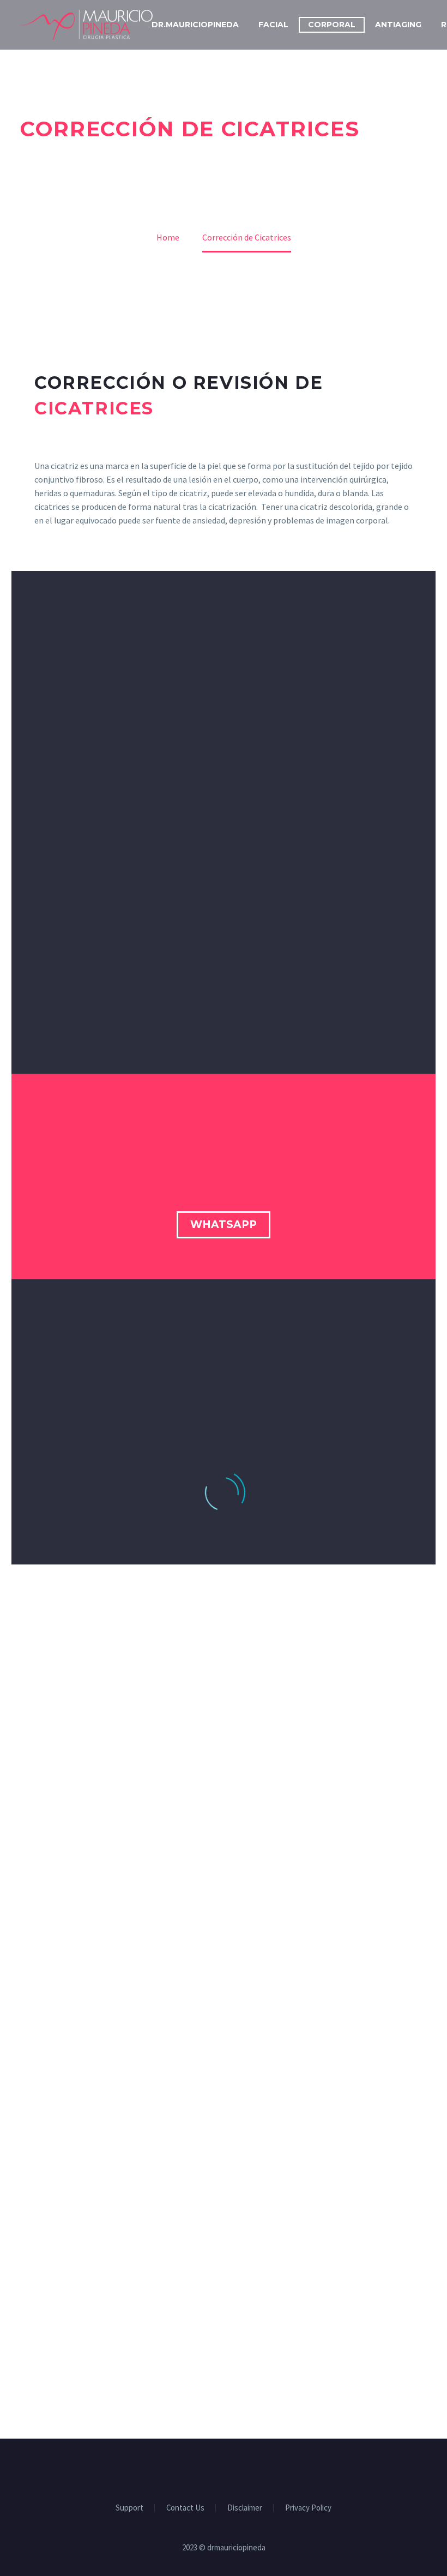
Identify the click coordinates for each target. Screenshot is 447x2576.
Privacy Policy (308, 2508)
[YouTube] (238, 2469)
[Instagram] (224, 2469)
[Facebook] (209, 2469)
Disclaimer (245, 2508)
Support (129, 2508)
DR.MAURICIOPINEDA (195, 25)
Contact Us (185, 2508)
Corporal (332, 25)
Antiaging (398, 25)
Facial (273, 25)
